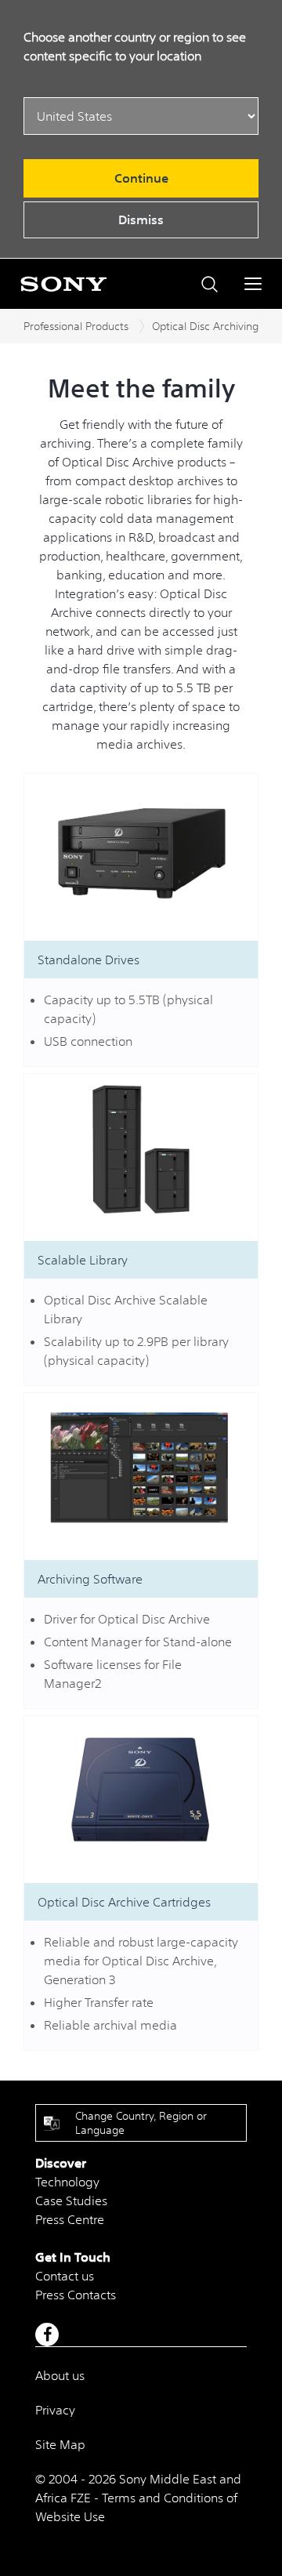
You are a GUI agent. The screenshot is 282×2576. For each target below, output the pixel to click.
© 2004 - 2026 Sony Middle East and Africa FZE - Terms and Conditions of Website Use (138, 2498)
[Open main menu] (253, 284)
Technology (67, 2182)
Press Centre (70, 2219)
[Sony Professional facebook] (47, 2335)
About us (60, 2375)
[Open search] (210, 284)
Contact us (65, 2276)
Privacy (55, 2410)
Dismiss (141, 220)
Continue (141, 178)
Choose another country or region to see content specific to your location (135, 46)
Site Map (60, 2444)
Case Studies (71, 2200)
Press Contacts (76, 2295)
